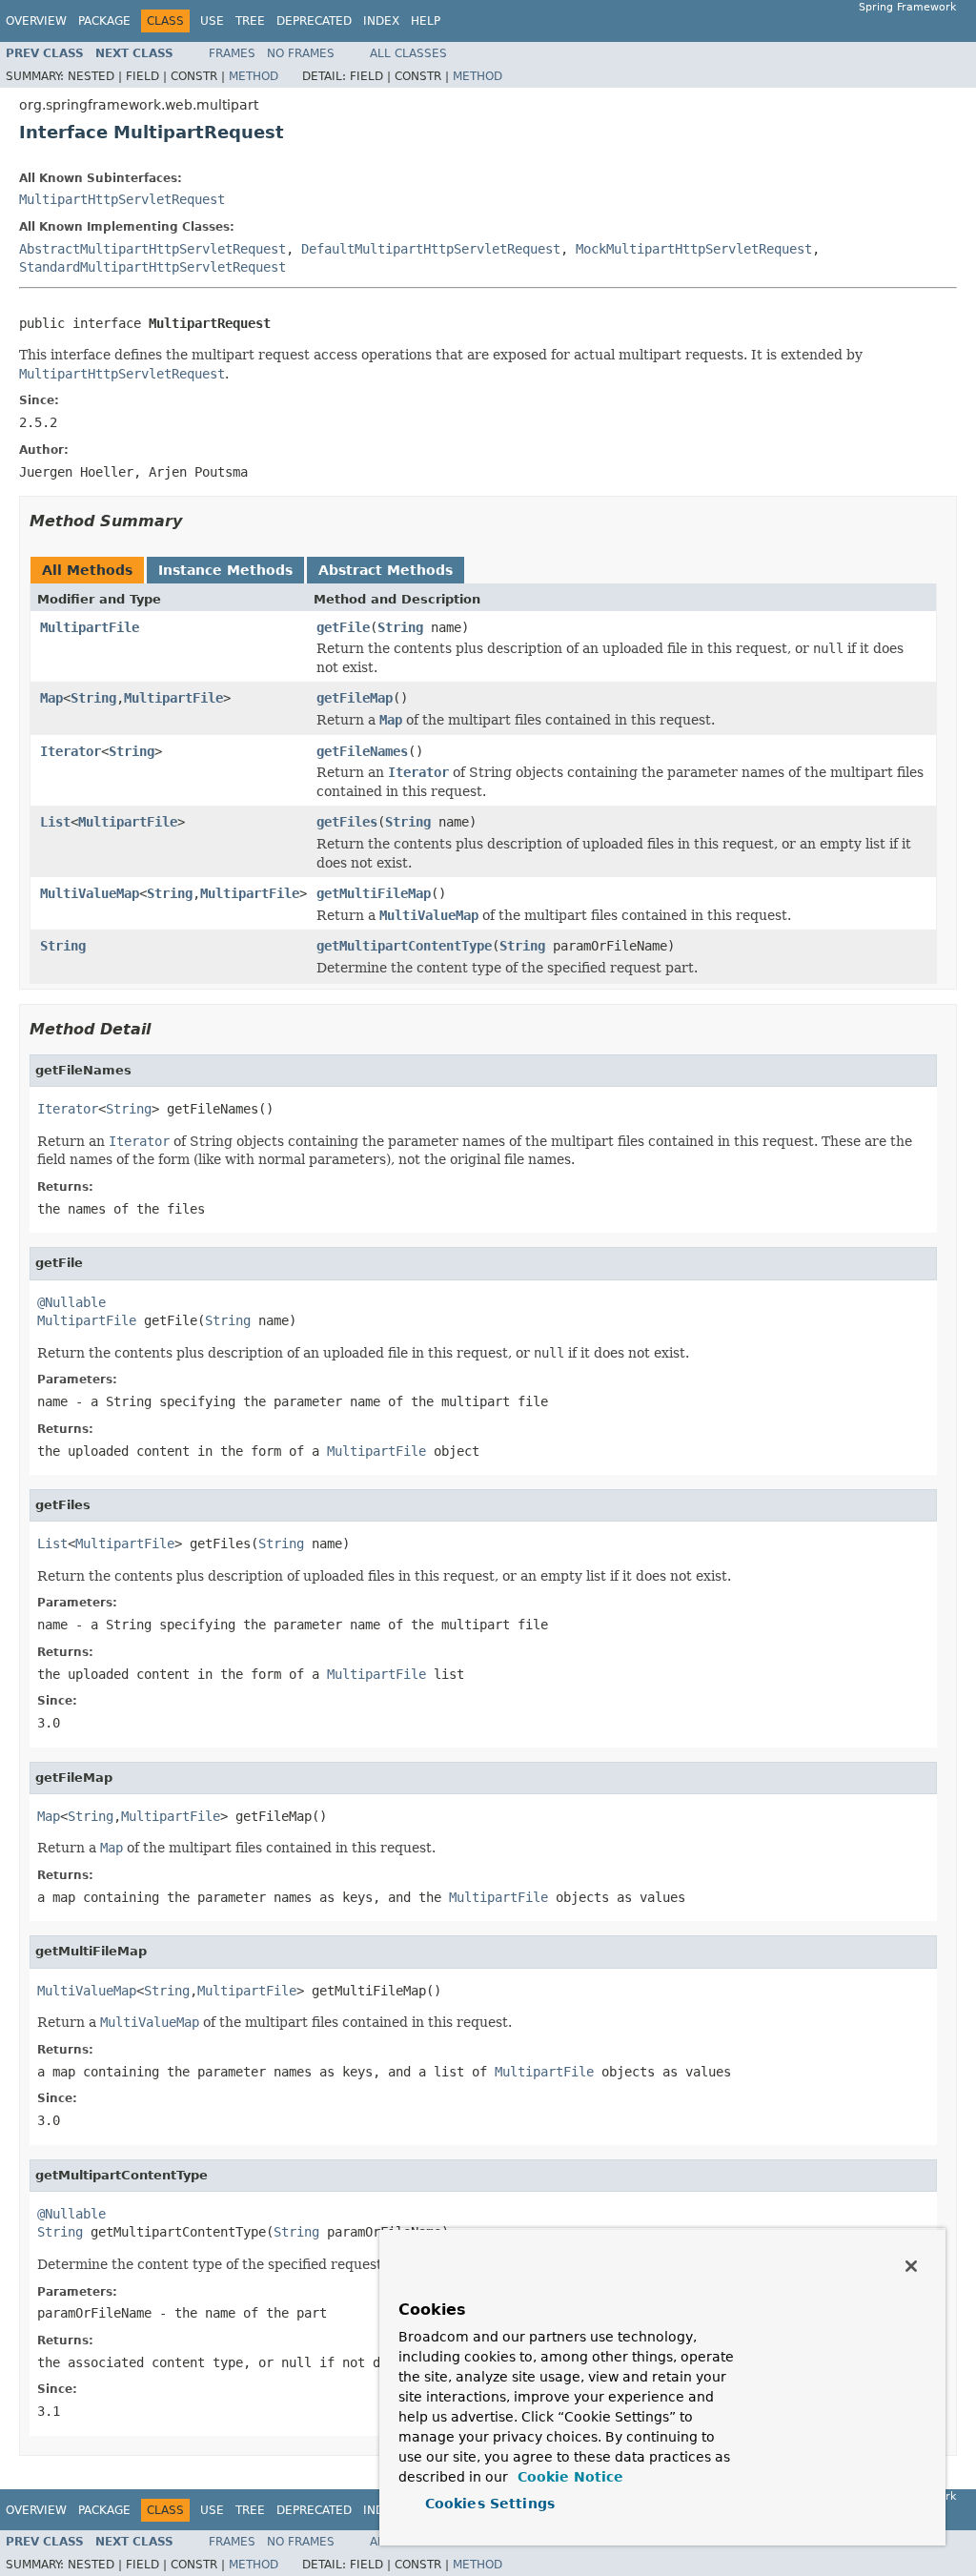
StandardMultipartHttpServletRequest (152, 267)
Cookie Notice (568, 2477)
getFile (343, 627)
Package (104, 21)
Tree (250, 21)
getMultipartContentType (404, 946)
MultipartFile (90, 627)
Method (254, 76)
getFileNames (362, 751)
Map (51, 698)
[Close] (911, 2266)
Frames (232, 53)
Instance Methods (225, 570)
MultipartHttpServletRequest (122, 199)
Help (426, 21)
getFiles (347, 822)
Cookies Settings (490, 2504)
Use (212, 21)
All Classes (408, 53)
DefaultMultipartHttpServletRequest (431, 249)
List (55, 822)
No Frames (301, 53)
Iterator (71, 751)
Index (381, 21)
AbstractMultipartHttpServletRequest (152, 249)
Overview (36, 21)
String (400, 627)
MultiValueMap (90, 893)
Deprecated (314, 21)
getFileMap (355, 698)
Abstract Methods (386, 570)
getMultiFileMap (374, 893)
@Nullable (71, 1302)
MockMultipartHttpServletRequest (694, 249)
